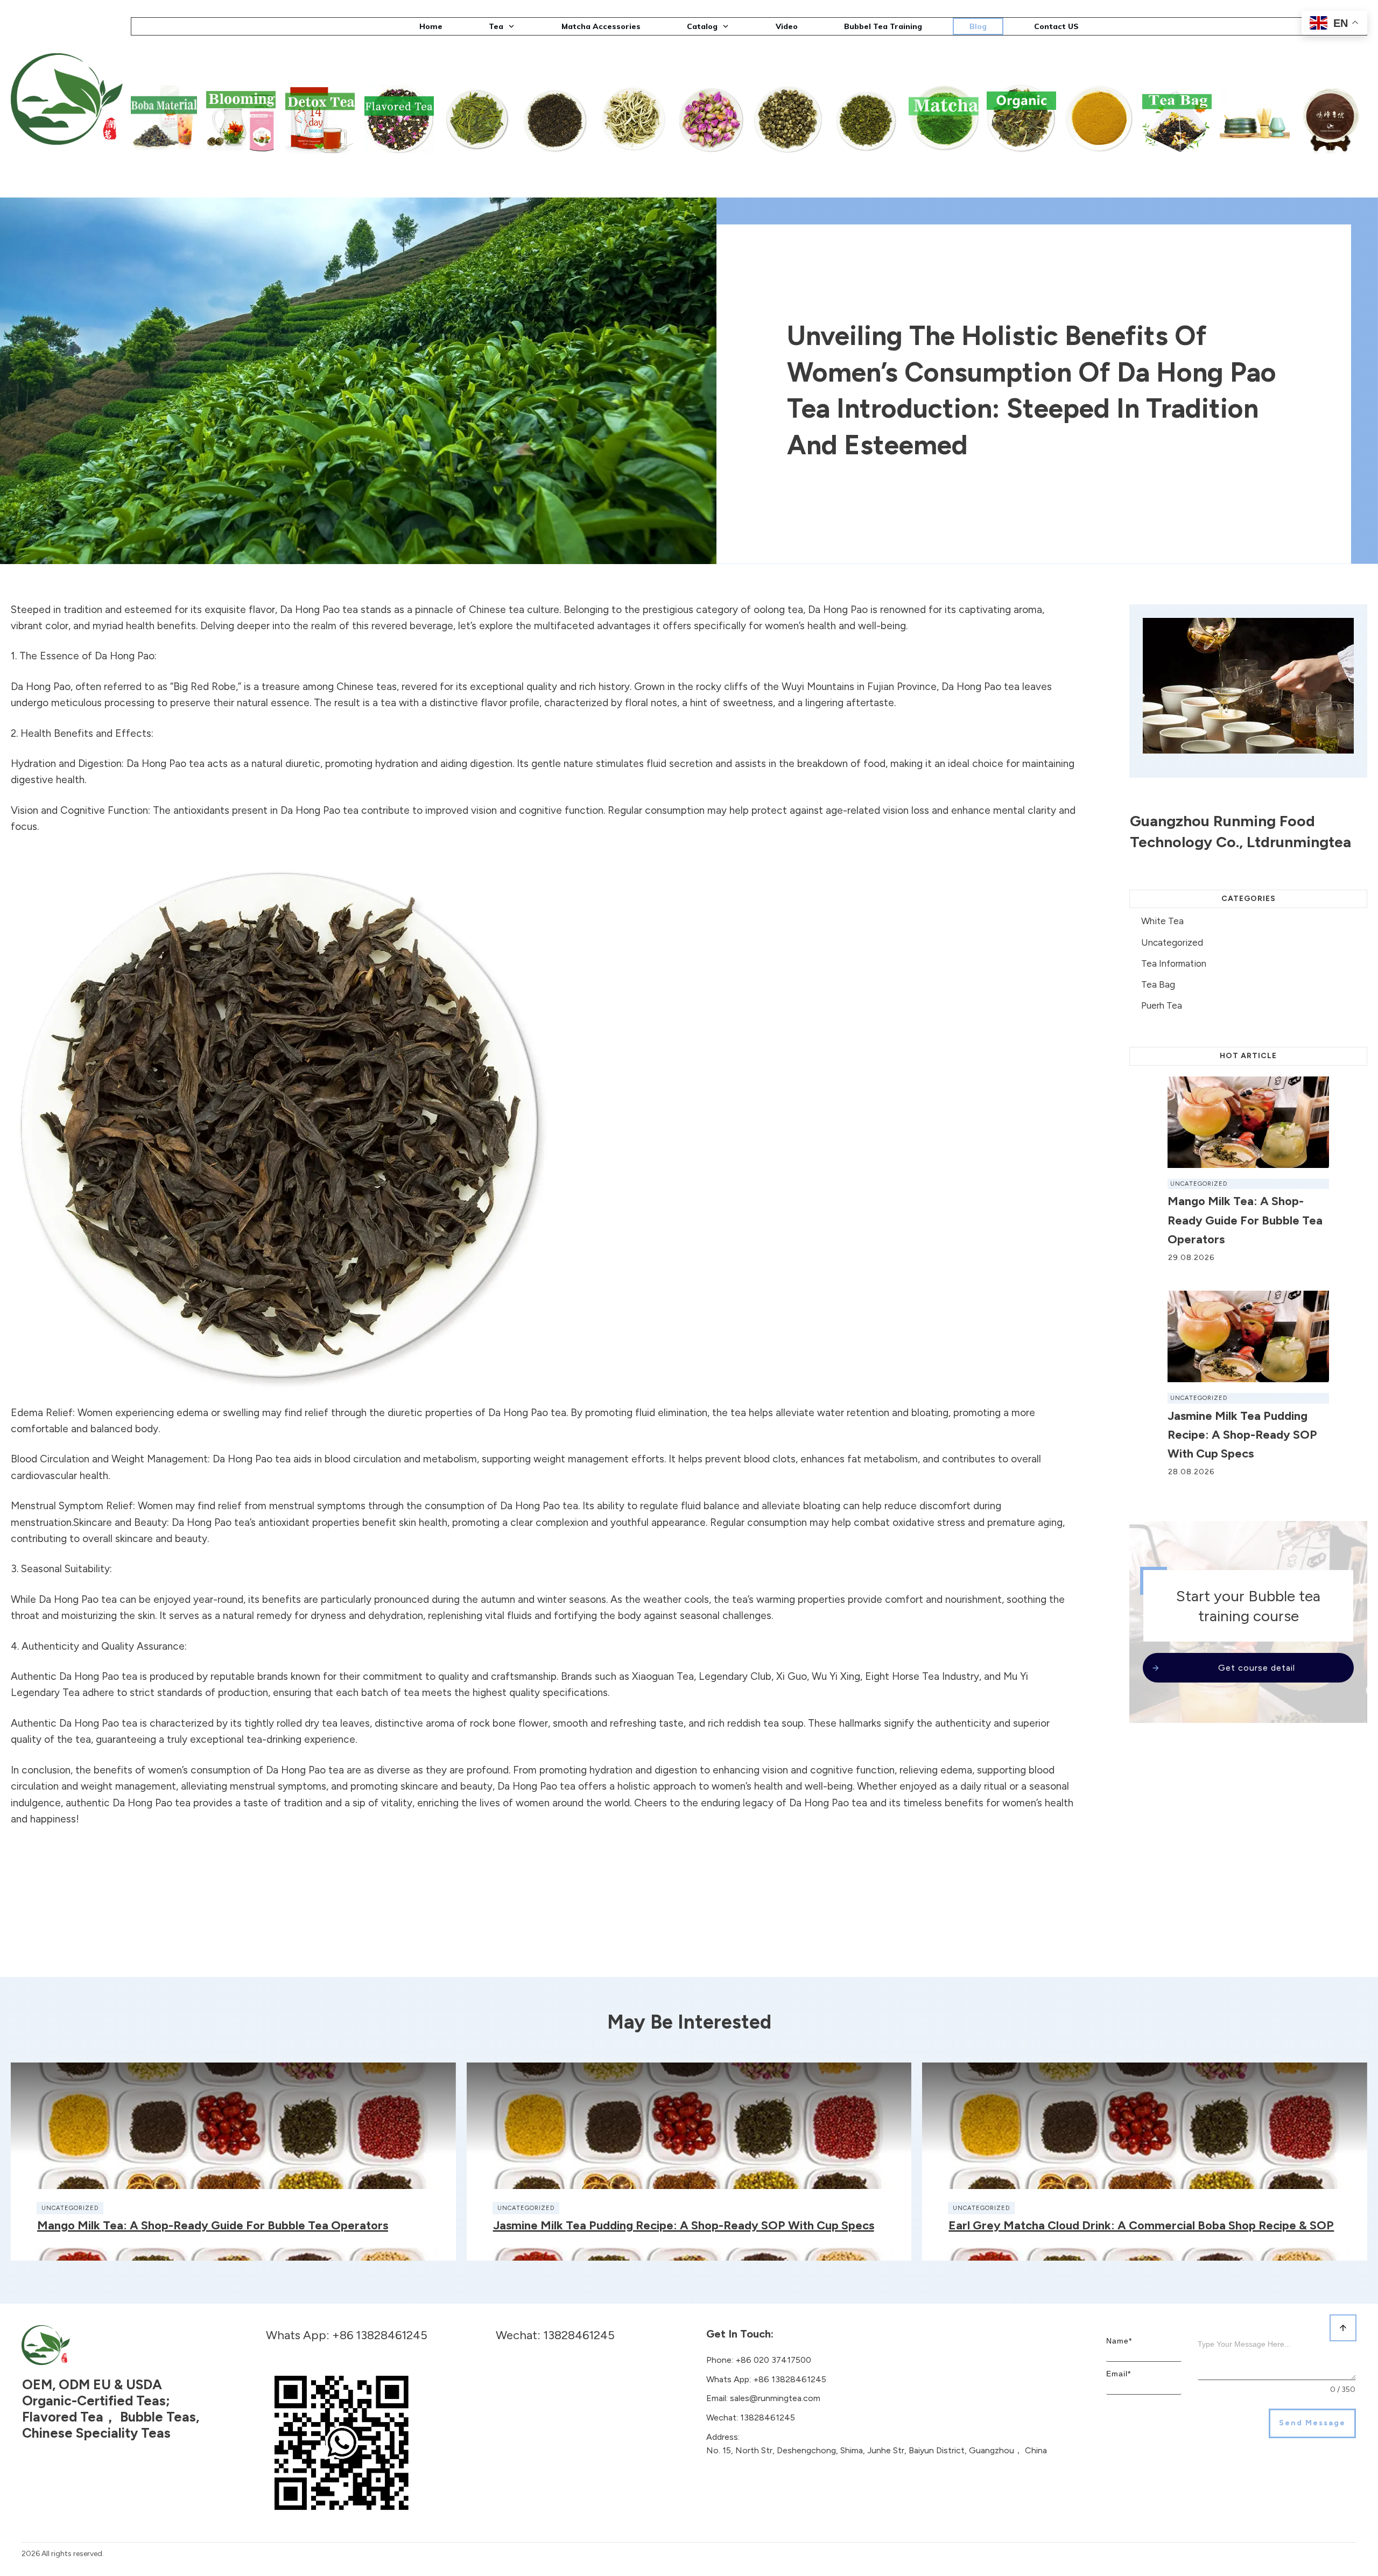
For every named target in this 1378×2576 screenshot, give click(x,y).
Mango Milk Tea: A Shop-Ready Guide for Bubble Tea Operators (1245, 1220)
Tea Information (1174, 963)
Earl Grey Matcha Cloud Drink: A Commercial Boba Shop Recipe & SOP (1141, 2225)
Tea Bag (1158, 984)
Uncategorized (1172, 942)
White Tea (1162, 921)
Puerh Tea (1162, 1005)
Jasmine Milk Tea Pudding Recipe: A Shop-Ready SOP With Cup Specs (1242, 1435)
